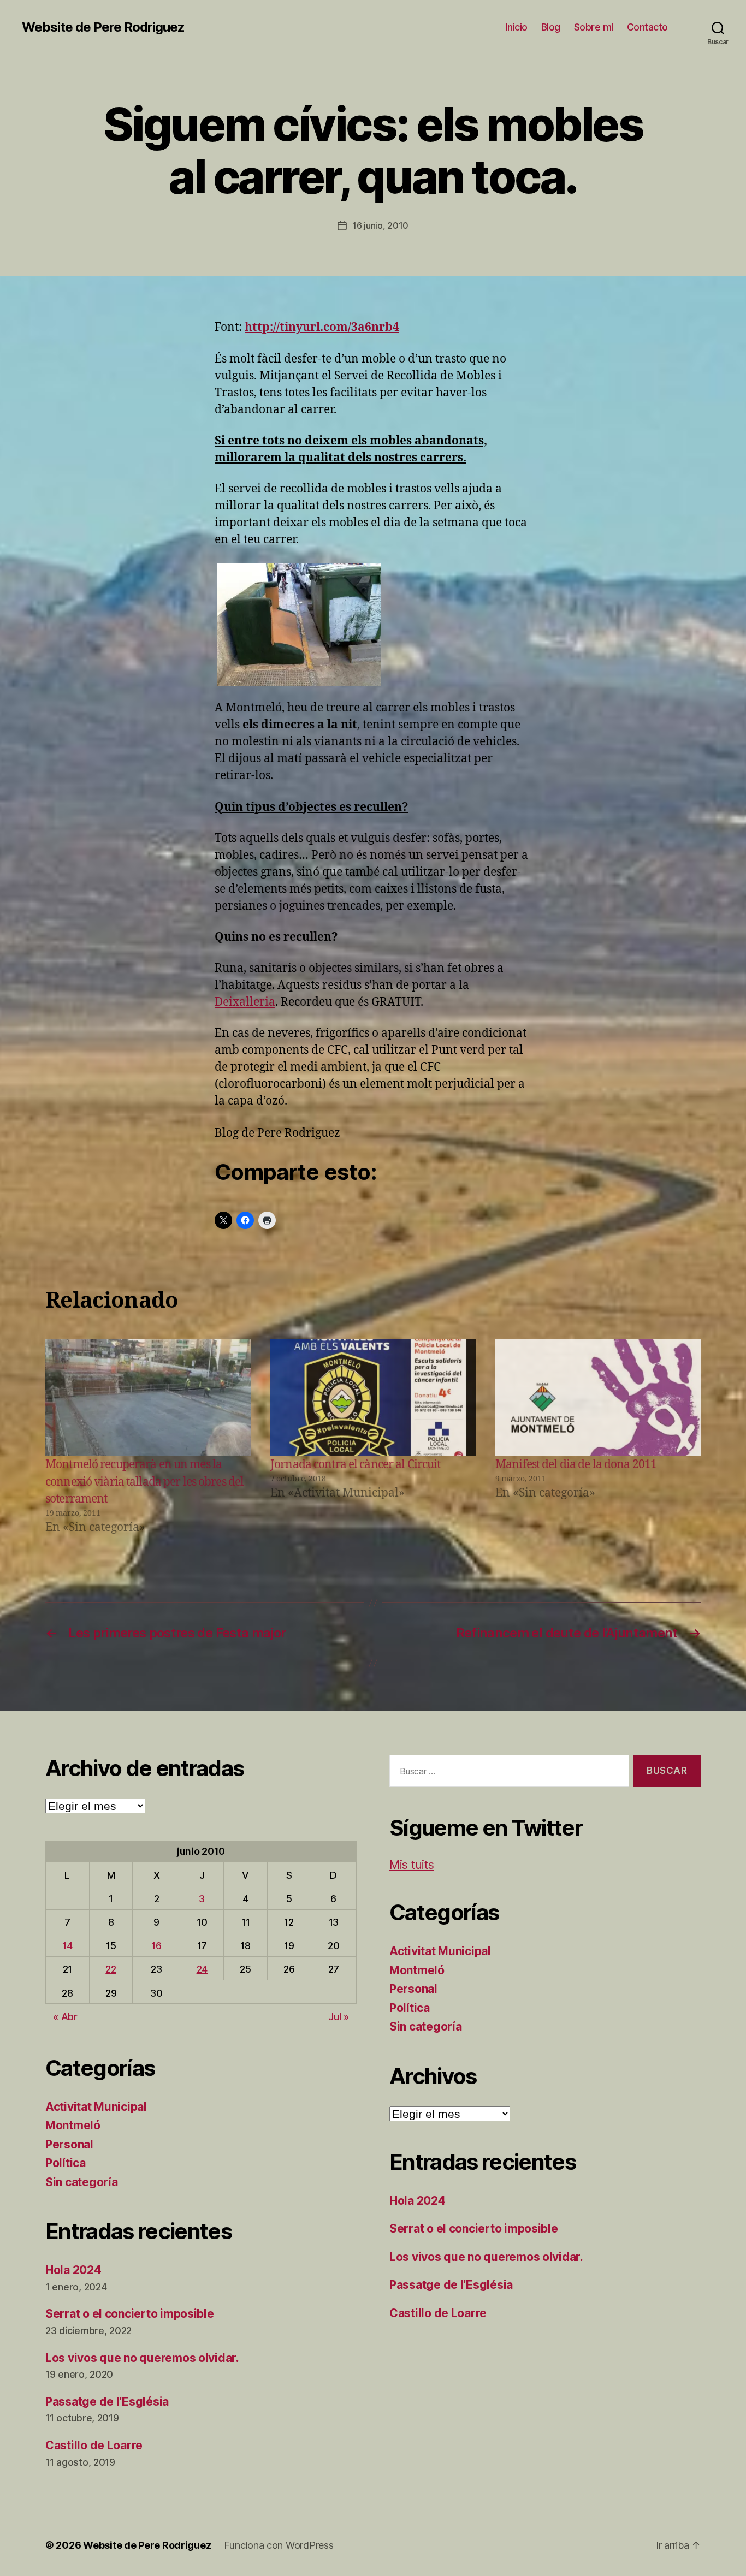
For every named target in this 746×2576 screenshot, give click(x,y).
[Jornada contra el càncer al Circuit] (373, 1398)
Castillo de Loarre (94, 2445)
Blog (551, 27)
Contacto (647, 27)
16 (156, 1946)
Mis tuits (412, 1865)
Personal (69, 2144)
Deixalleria (245, 1002)
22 (111, 1969)
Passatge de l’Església (107, 2402)
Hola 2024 (73, 2270)
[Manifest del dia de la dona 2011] (598, 1398)
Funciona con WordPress (279, 2545)
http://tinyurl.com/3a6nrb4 (322, 327)
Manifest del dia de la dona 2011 (576, 1465)
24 (202, 1969)
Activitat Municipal (96, 2107)
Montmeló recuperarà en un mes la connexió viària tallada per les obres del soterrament (144, 1482)
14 (67, 1946)
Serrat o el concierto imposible (130, 2314)
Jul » (339, 2017)
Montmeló (73, 2125)
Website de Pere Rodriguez (103, 27)
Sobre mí (594, 27)
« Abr (65, 2017)
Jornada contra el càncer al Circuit (355, 1465)
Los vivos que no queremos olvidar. (142, 2358)
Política (66, 2163)
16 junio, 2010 (380, 225)
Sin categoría (82, 2182)
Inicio (517, 27)
